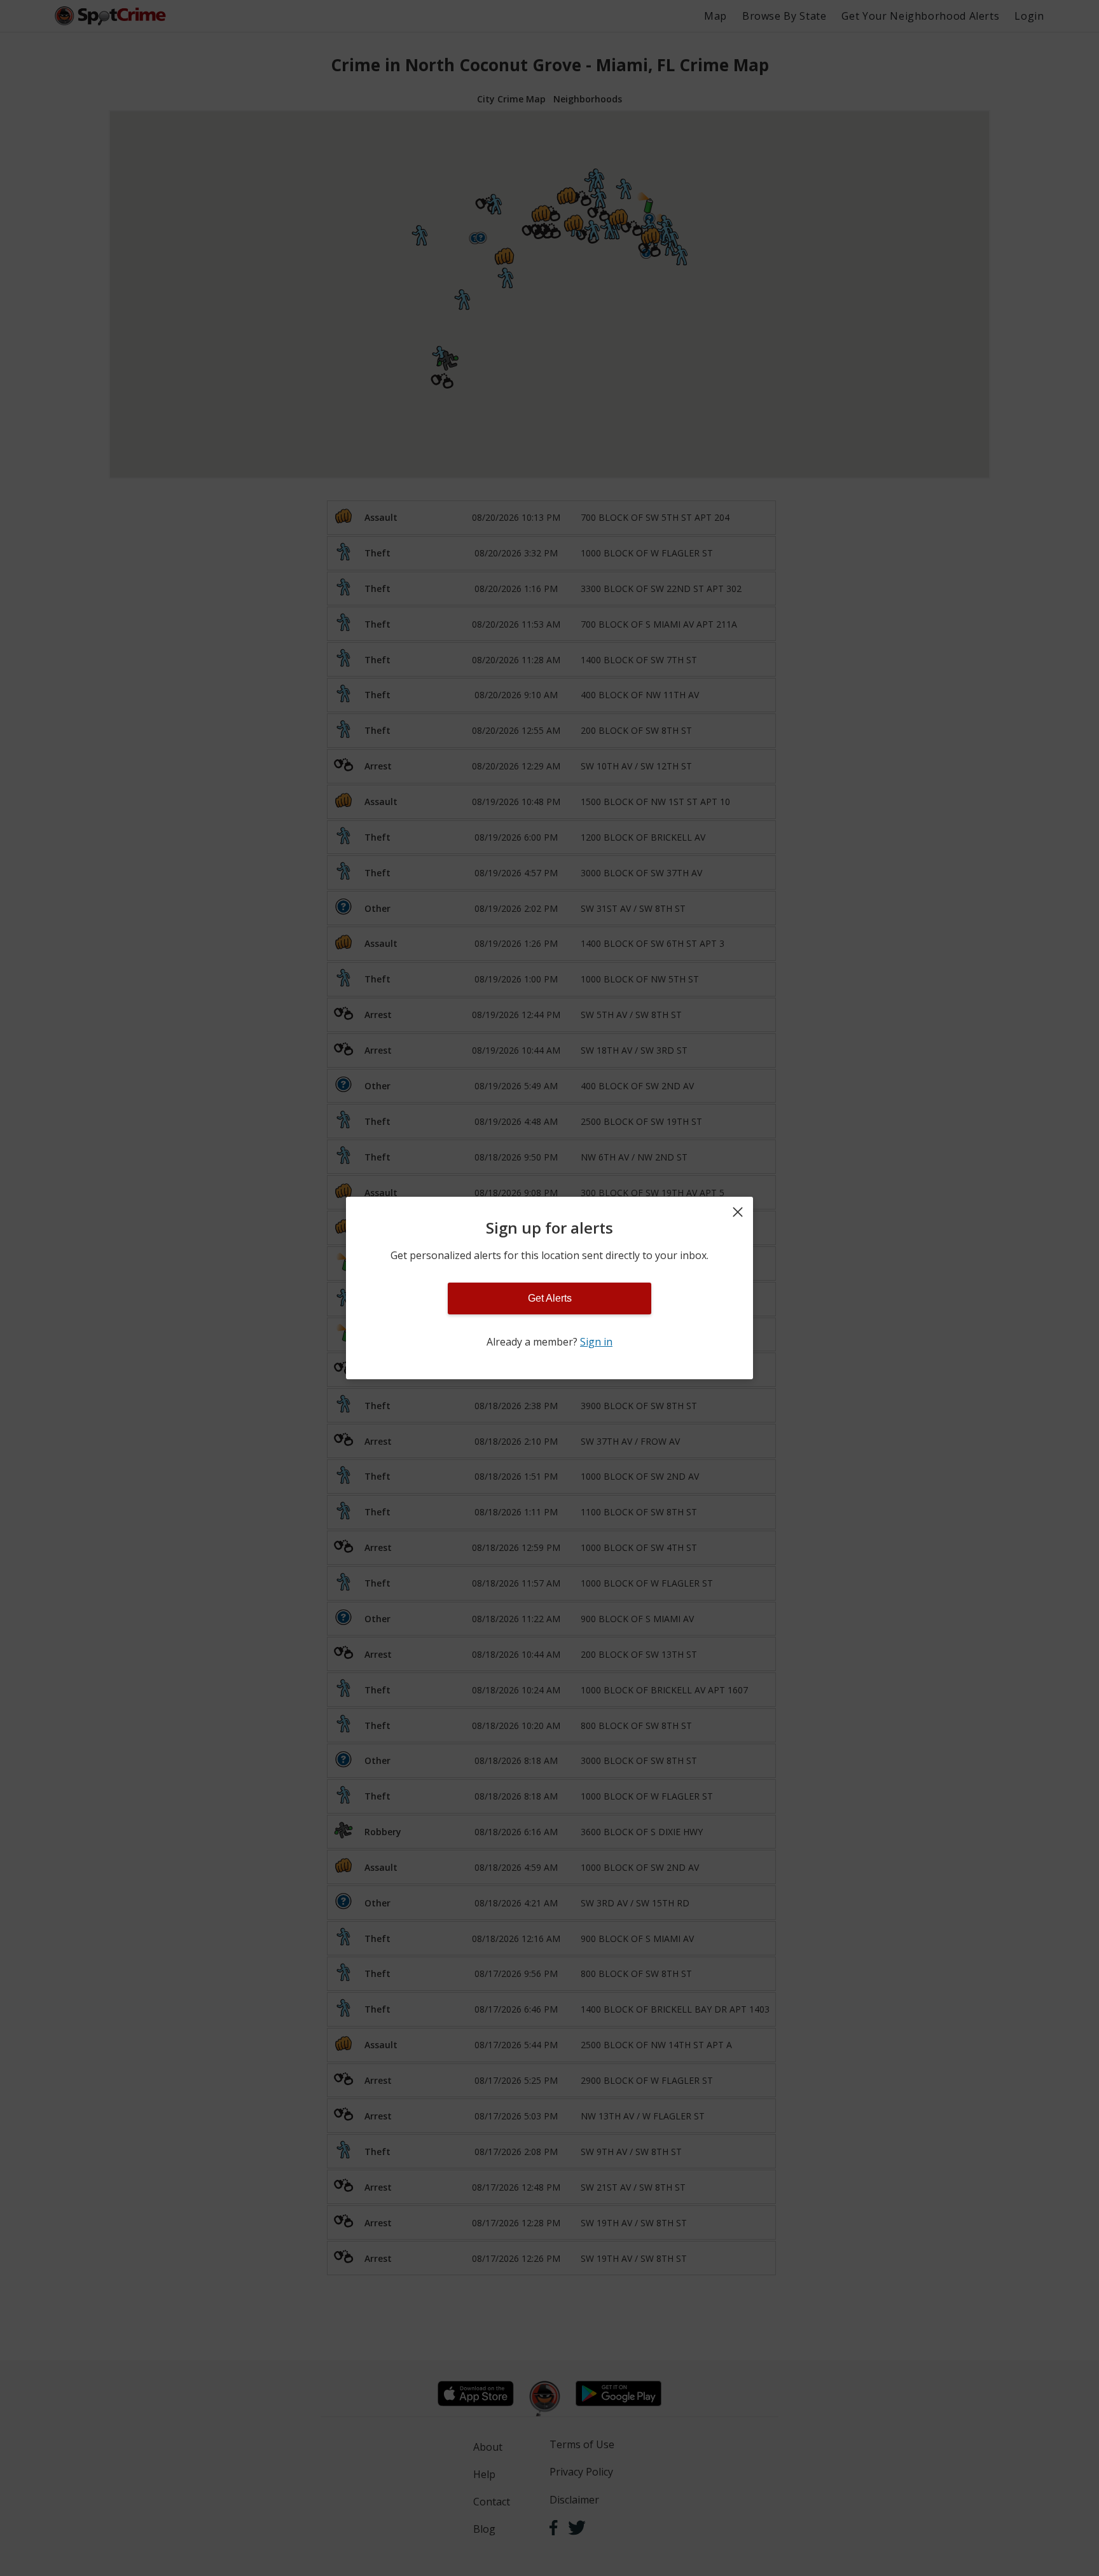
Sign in (596, 1342)
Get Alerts (550, 1298)
